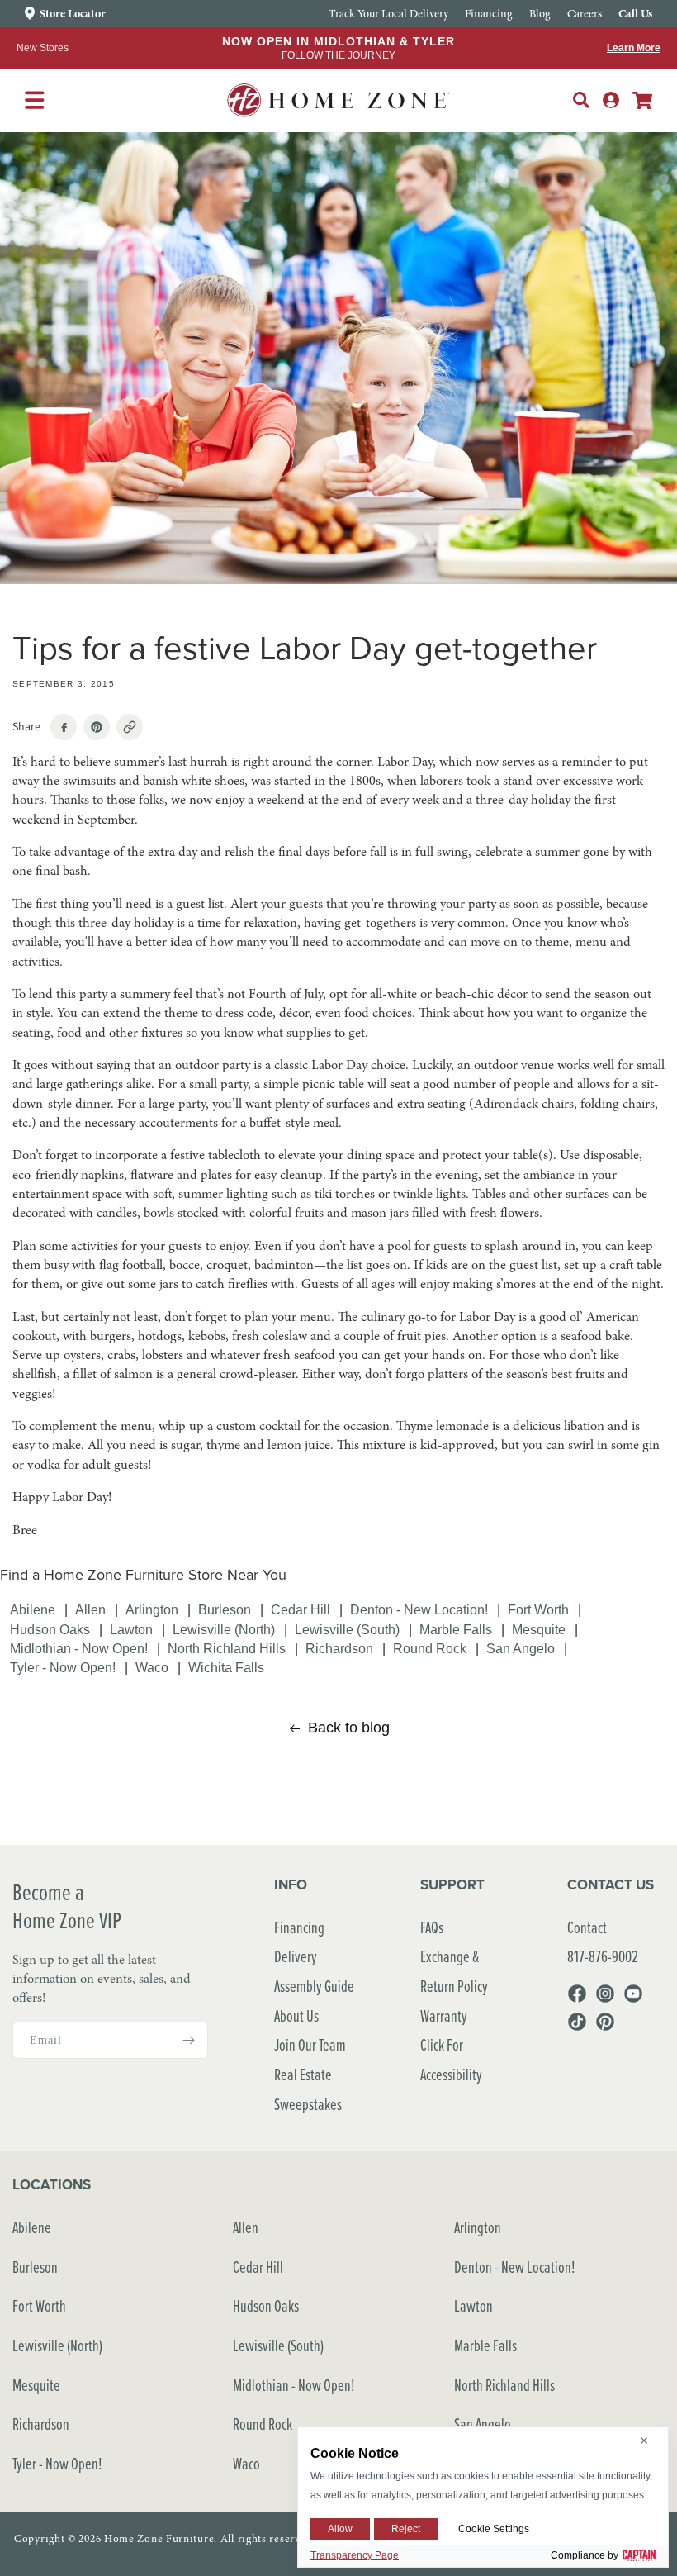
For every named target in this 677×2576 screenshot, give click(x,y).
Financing (299, 1927)
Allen (90, 1609)
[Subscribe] (189, 2040)
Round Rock (430, 1648)
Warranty (444, 2015)
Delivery (296, 1956)
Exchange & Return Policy (454, 1971)
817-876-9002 (603, 1956)
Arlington (152, 1609)
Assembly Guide (314, 1986)
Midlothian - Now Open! (79, 1648)
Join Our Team (310, 2044)
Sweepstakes (308, 2104)
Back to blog (349, 1728)
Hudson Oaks (50, 1629)
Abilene (33, 1609)
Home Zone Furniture (159, 2539)
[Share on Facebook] (64, 727)
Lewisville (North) (224, 1629)
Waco (152, 1667)
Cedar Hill (301, 1609)
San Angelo (521, 1648)
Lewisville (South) (347, 1629)
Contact (587, 1927)
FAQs (432, 1927)
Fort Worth (538, 1609)
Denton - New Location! (419, 1609)
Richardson (339, 1648)
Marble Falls (456, 1629)
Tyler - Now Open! (63, 1667)
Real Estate (303, 2074)
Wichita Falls (226, 1667)
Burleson (225, 1609)
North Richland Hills (227, 1648)
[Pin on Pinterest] (97, 727)
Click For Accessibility (451, 2059)
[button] (581, 100)
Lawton (131, 1629)
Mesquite (539, 1629)
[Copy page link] (130, 727)
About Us (296, 2015)
